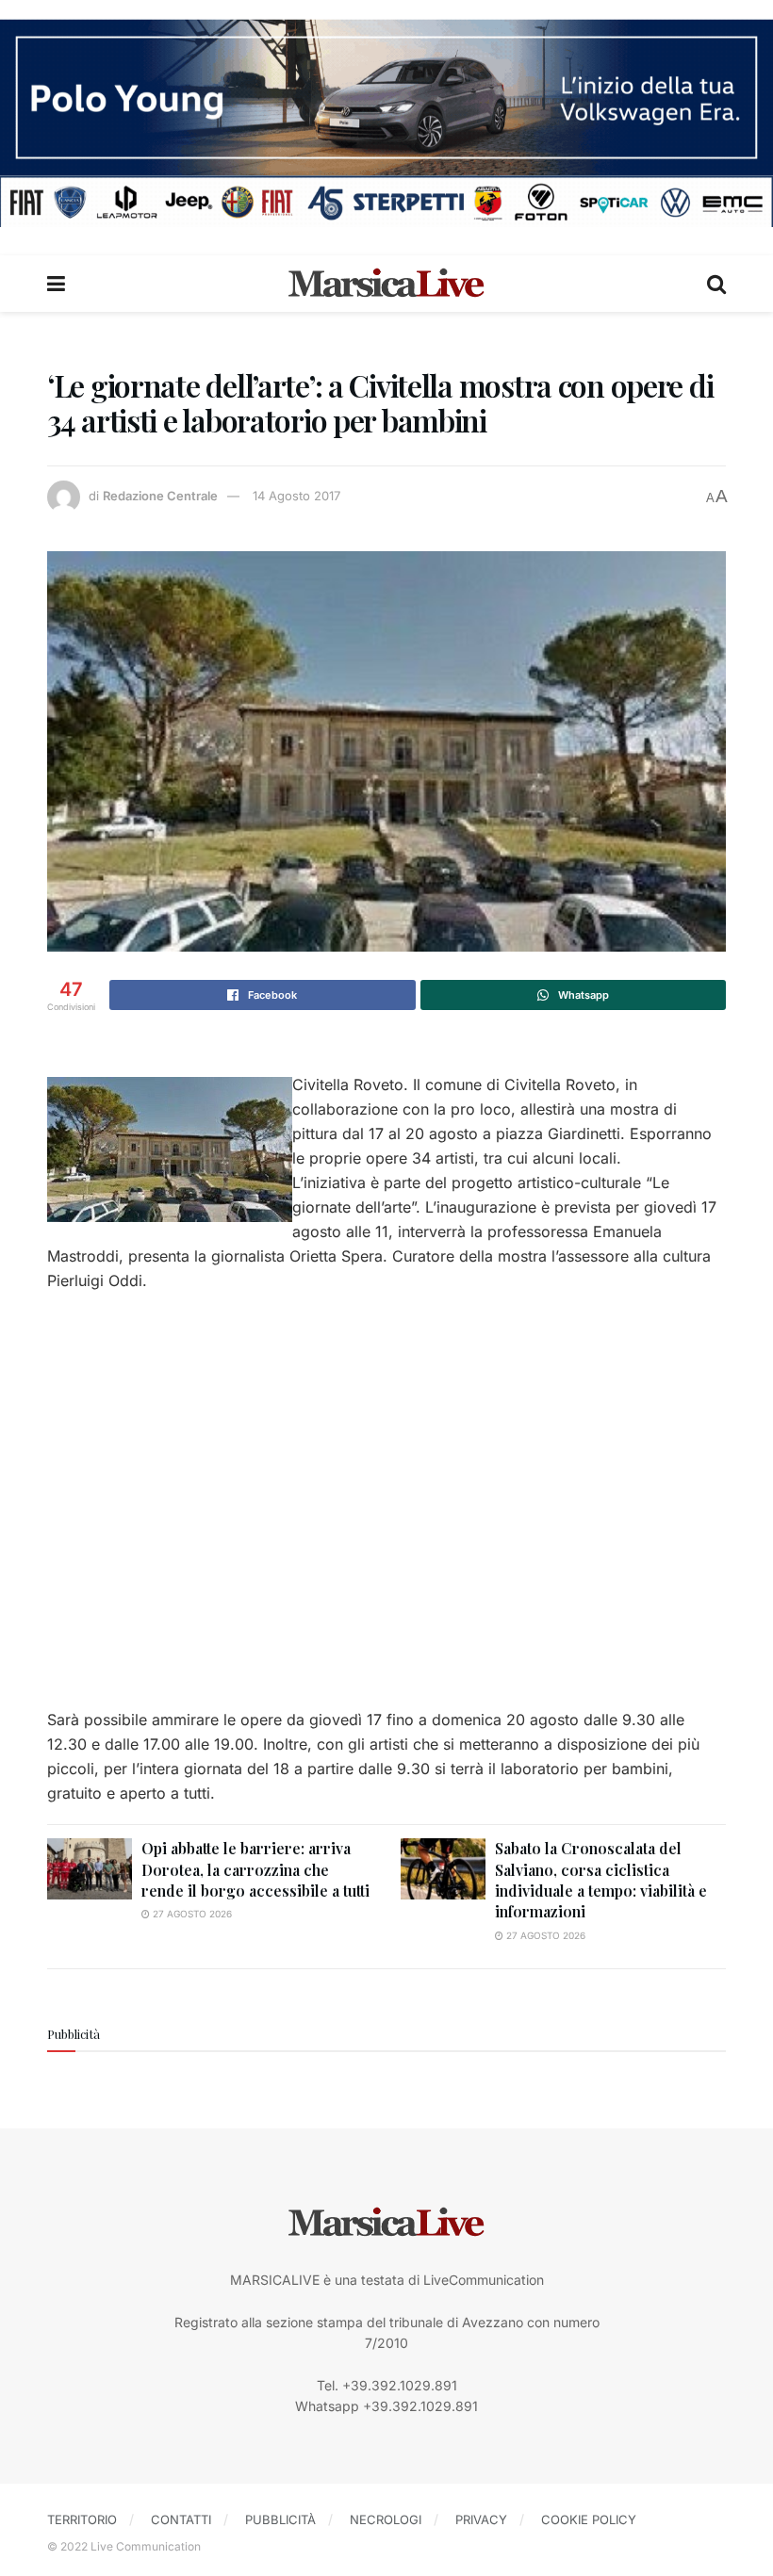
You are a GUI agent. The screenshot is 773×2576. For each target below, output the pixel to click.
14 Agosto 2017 (296, 496)
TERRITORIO (82, 2519)
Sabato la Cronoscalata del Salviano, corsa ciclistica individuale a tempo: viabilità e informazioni (601, 1880)
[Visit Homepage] (386, 284)
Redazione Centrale (160, 496)
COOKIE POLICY (589, 2519)
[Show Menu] (56, 284)
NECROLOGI (386, 2519)
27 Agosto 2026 (191, 1914)
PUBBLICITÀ (280, 2519)
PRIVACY (481, 2519)
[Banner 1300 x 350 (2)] (386, 121)
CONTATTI (181, 2519)
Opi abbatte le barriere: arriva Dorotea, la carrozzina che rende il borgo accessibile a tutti (255, 1869)
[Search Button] (716, 284)
